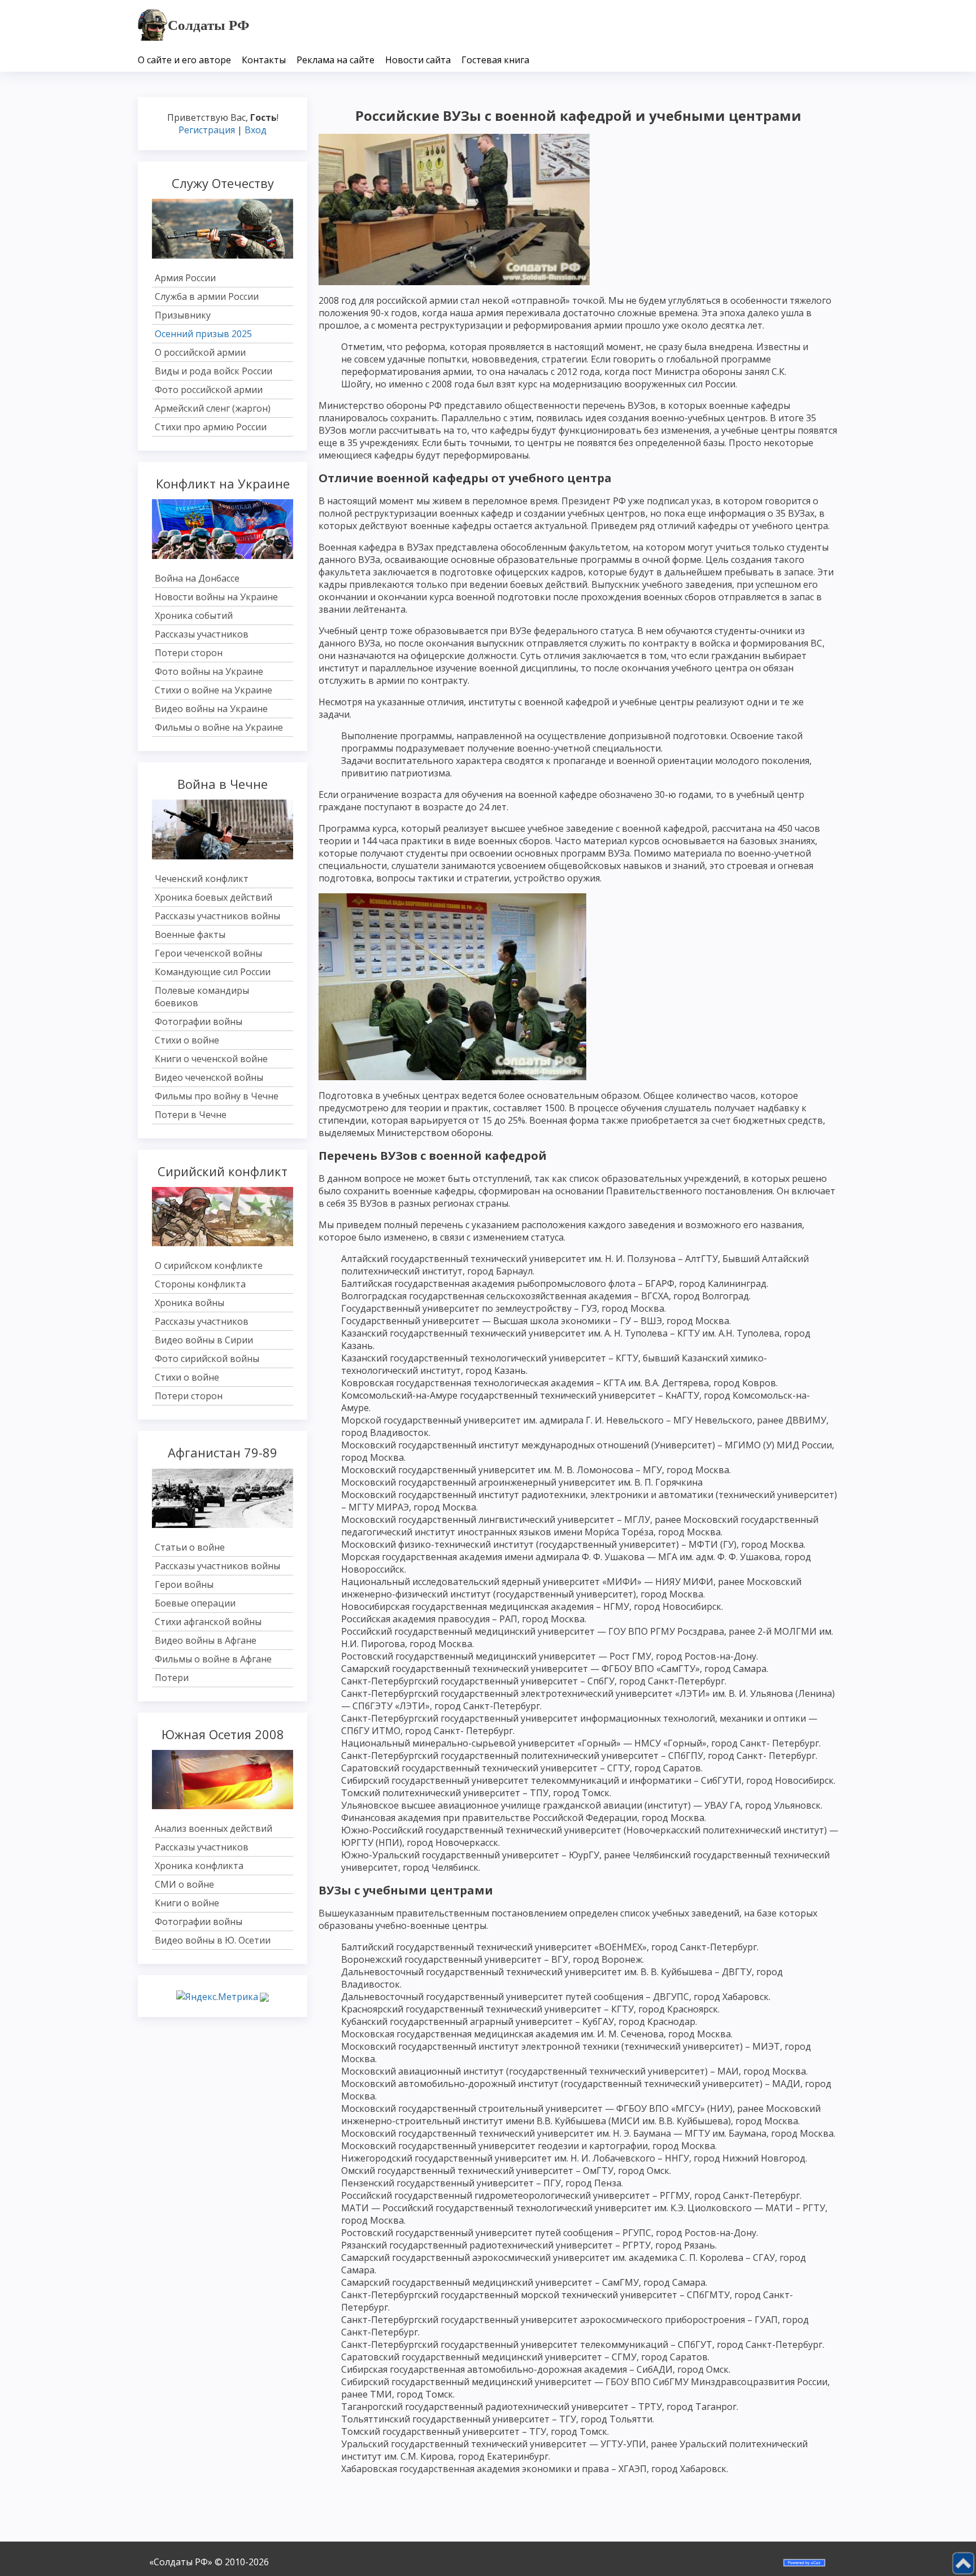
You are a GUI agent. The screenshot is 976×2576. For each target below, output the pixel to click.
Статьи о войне (190, 1547)
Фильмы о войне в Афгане (213, 1659)
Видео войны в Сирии (204, 1340)
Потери (172, 1678)
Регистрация (207, 130)
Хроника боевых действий (213, 897)
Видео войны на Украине (211, 709)
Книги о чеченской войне (211, 1059)
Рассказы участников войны (217, 916)
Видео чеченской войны (209, 1077)
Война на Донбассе (197, 578)
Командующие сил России (213, 972)
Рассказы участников (202, 634)
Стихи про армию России (211, 427)
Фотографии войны (199, 1021)
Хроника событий (194, 615)
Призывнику (183, 315)
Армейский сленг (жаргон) (213, 408)
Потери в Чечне (191, 1115)
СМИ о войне (184, 1884)
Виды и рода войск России (213, 371)
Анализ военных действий (213, 1828)
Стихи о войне (187, 1040)
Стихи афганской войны (208, 1622)
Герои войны (184, 1584)
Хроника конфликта (199, 1866)
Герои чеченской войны (208, 953)
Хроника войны (189, 1303)
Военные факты (190, 935)
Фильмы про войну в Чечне (217, 1096)
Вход (256, 130)
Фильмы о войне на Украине (219, 727)
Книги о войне (187, 1903)
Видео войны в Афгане (206, 1640)
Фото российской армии (209, 390)
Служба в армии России (207, 296)
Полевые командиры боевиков (202, 997)
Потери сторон (189, 653)
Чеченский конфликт (202, 879)
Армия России (185, 278)
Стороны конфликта (200, 1284)
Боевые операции (195, 1603)
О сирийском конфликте (209, 1265)
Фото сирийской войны (207, 1359)
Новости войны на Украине (216, 597)
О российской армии (200, 352)
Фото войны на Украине (209, 671)
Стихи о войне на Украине (213, 690)
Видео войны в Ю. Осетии (213, 1940)
